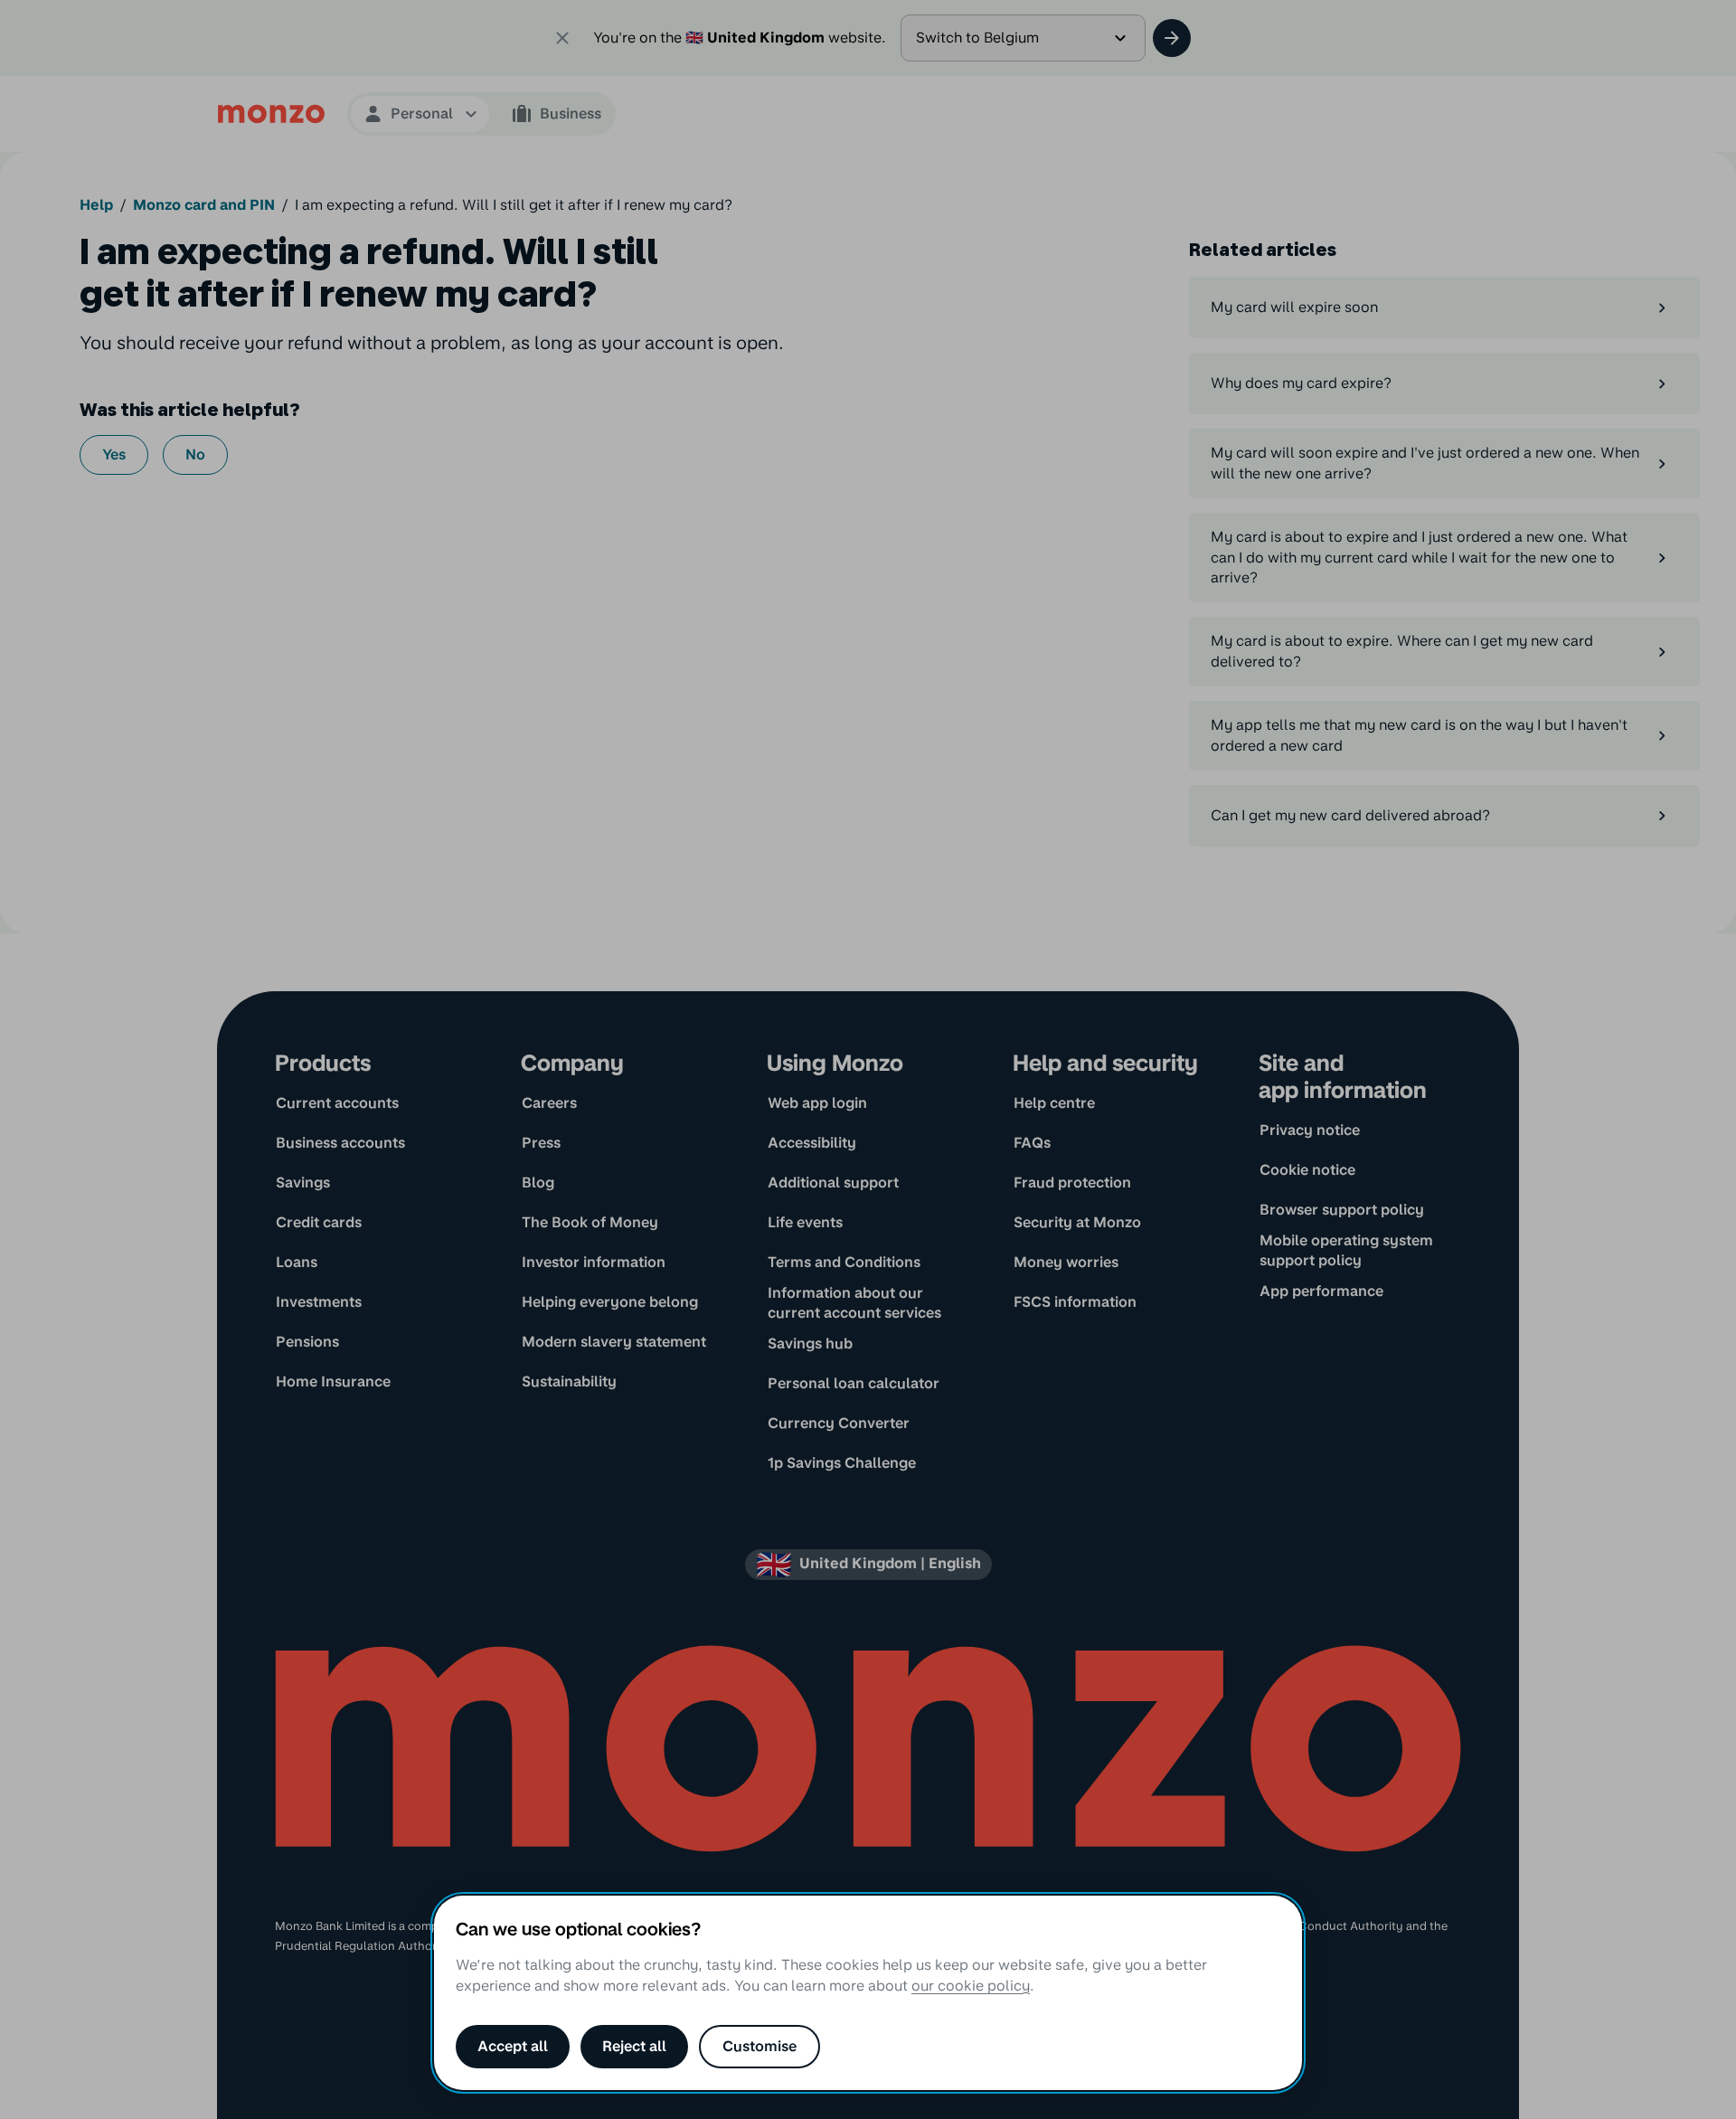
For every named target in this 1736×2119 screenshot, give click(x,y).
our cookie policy (971, 1986)
